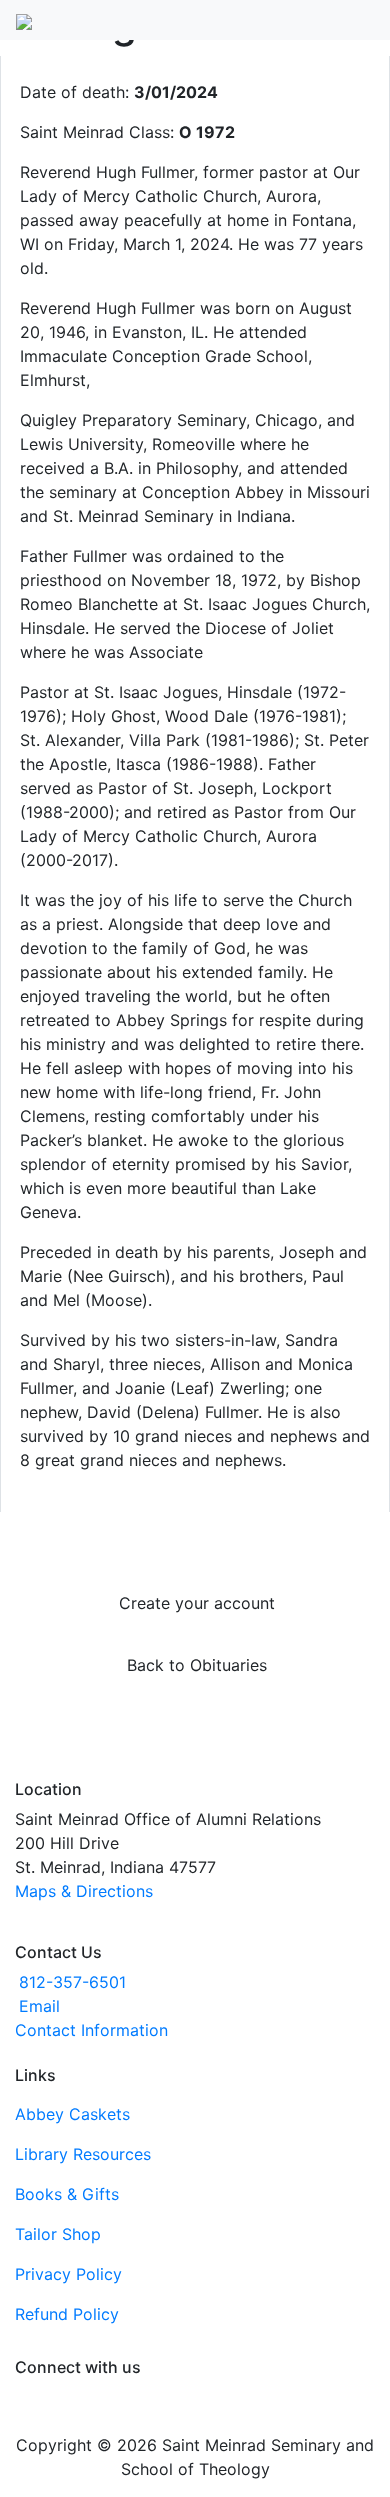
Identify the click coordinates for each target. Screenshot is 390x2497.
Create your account (197, 1603)
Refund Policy (67, 2314)
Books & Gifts (67, 2194)
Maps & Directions (84, 1891)
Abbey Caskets (72, 2114)
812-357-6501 (72, 1982)
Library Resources (83, 2154)
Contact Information (91, 2030)
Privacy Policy (68, 2274)
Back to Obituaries (197, 1665)
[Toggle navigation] (361, 16)
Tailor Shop (58, 2234)
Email (39, 2006)
